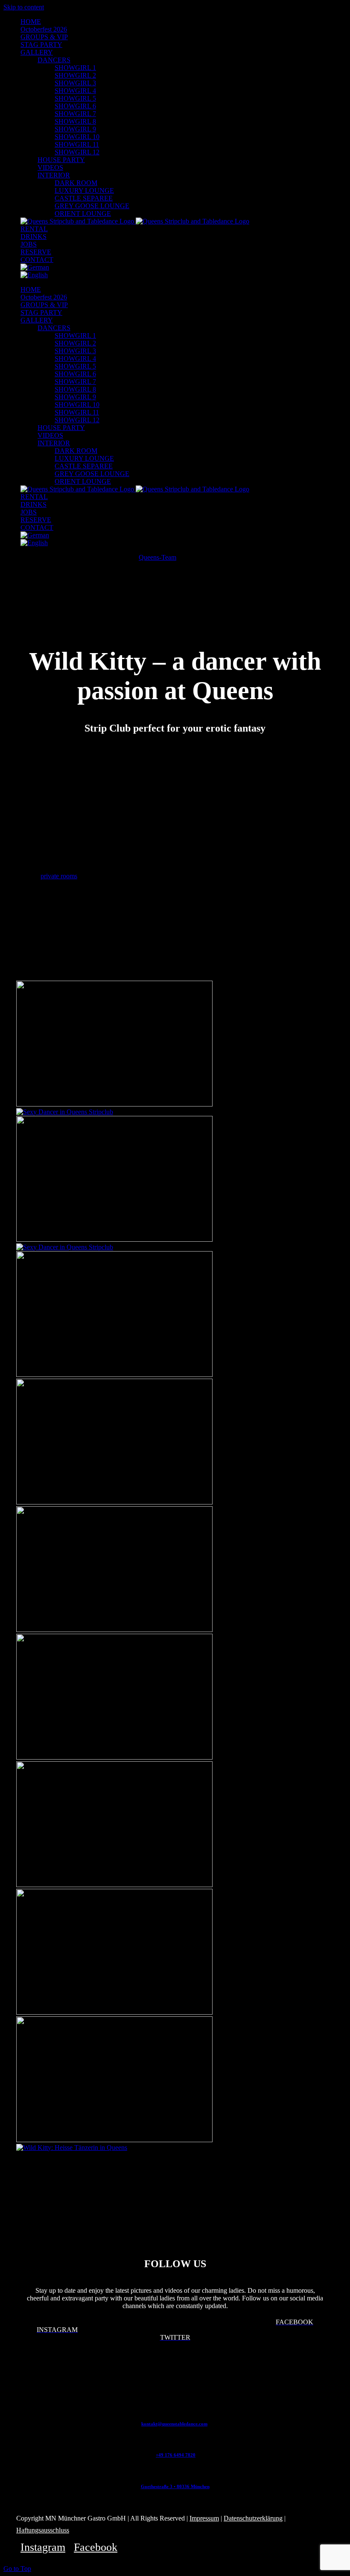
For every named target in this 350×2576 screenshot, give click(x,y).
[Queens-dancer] (65, 1112)
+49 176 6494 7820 (176, 2455)
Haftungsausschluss (43, 2530)
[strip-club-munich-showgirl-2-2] (114, 1375)
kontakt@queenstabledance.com (174, 2424)
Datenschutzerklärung (253, 2518)
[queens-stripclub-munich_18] (114, 2140)
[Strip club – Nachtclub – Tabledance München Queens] (114, 1104)
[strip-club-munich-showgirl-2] (114, 1239)
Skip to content (24, 7)
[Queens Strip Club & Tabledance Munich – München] (114, 1502)
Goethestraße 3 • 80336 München (175, 2486)
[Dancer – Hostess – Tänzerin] (114, 1885)
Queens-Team (157, 557)
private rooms (59, 876)
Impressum (204, 2518)
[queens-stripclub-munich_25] (72, 2148)
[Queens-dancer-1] (65, 1247)
